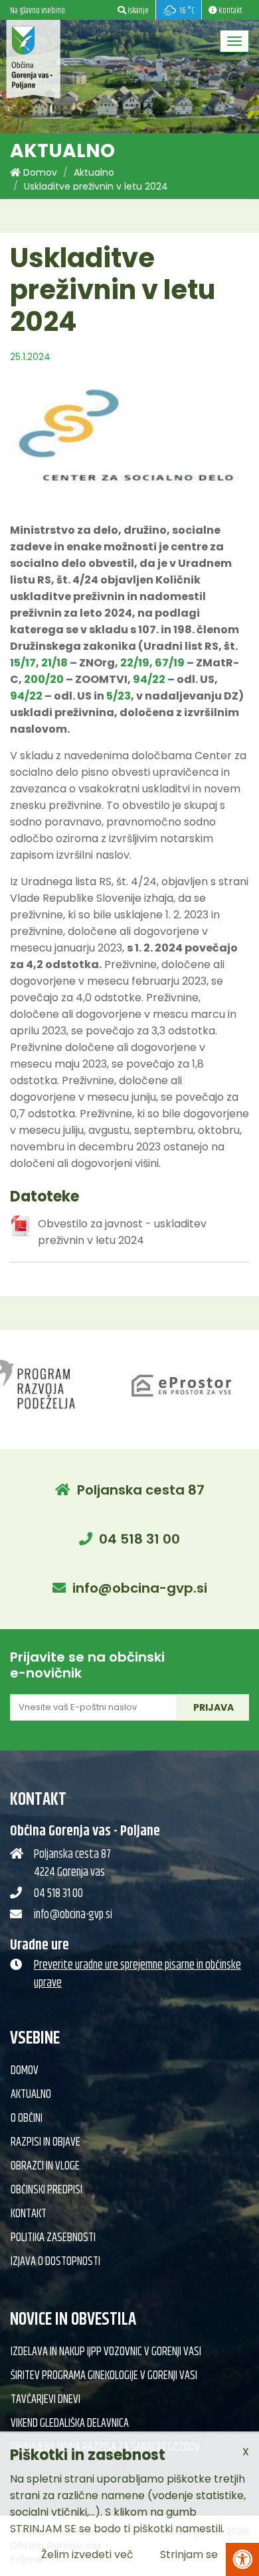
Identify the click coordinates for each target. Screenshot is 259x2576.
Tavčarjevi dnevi (45, 2400)
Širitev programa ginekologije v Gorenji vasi (104, 2376)
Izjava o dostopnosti (55, 2262)
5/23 (119, 696)
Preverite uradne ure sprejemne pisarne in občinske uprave (137, 1974)
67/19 (170, 663)
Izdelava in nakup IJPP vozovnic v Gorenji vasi (106, 2352)
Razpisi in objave (45, 2142)
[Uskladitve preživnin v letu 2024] (130, 441)
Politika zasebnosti (53, 2238)
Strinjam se (189, 2554)
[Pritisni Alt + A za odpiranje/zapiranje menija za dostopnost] (242, 2559)
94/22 (149, 679)
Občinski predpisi (46, 2190)
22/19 (135, 663)
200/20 (44, 679)
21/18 (54, 663)
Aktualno (94, 172)
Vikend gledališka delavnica (70, 2423)
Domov (39, 172)
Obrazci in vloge (45, 2166)
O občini (27, 2118)
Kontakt (29, 2214)
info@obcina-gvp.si (140, 1588)
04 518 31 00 (139, 1539)
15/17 (23, 663)
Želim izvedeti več (87, 2554)
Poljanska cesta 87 (141, 1490)
